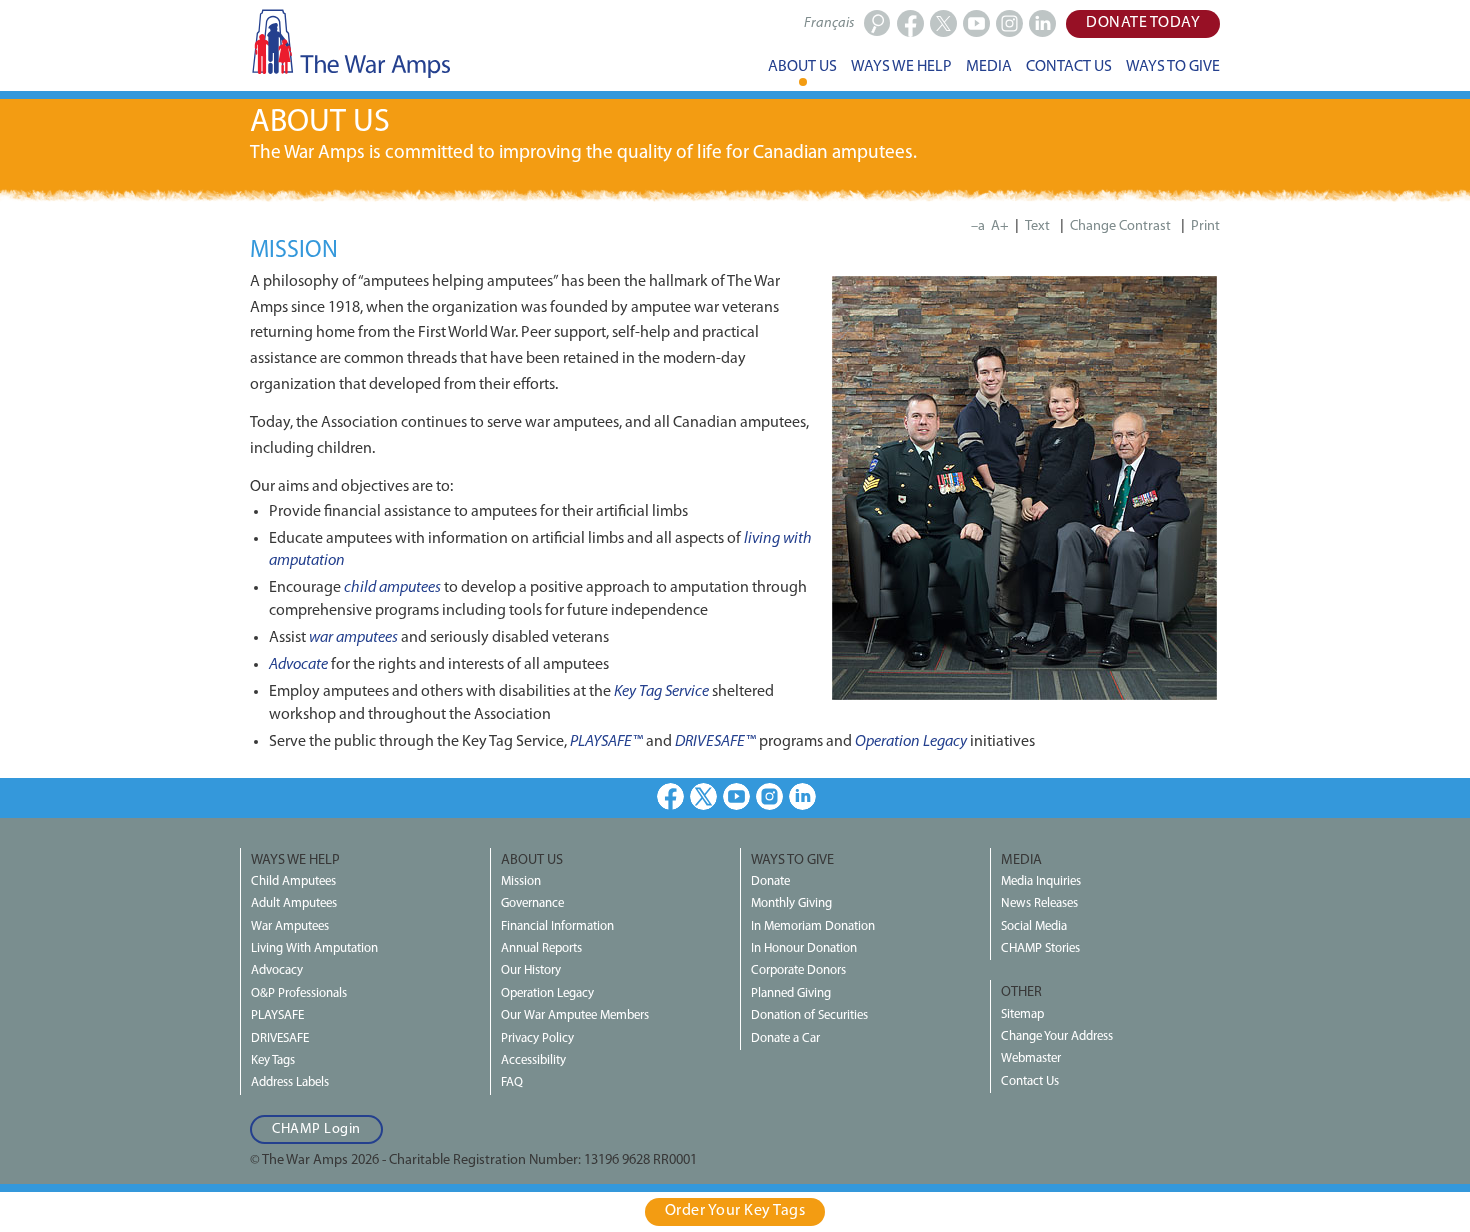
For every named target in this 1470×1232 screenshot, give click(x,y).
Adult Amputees (294, 903)
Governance (532, 903)
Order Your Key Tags (735, 1211)
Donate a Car (785, 1038)
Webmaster (1031, 1058)
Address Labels (290, 1082)
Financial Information (557, 926)
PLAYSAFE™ (606, 742)
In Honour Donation (804, 948)
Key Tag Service (661, 692)
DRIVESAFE (280, 1038)
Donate (770, 881)
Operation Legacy (911, 742)
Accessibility (533, 1060)
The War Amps (350, 43)
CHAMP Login (316, 1129)
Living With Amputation (314, 948)
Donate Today (1143, 23)
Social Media (1034, 926)
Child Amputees (293, 881)
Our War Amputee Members (575, 1015)
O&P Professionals (299, 993)
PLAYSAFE (277, 1015)
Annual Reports (541, 948)
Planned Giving (791, 993)
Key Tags (273, 1060)
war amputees (353, 638)
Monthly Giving (791, 903)
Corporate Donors (798, 970)
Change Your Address (1057, 1036)
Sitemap (1022, 1014)
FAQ (512, 1082)
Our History (531, 970)
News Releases (1039, 903)
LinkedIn (802, 796)
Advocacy (277, 970)
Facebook (670, 796)
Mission (521, 881)
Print (1205, 226)
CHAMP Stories (1040, 948)
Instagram (769, 796)
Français (829, 23)
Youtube (736, 796)
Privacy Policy (537, 1038)
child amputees (392, 588)
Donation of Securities (809, 1015)
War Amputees (290, 926)
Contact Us (1030, 1081)
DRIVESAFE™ (715, 742)
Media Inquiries (1041, 881)
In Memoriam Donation (813, 926)
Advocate (298, 665)
